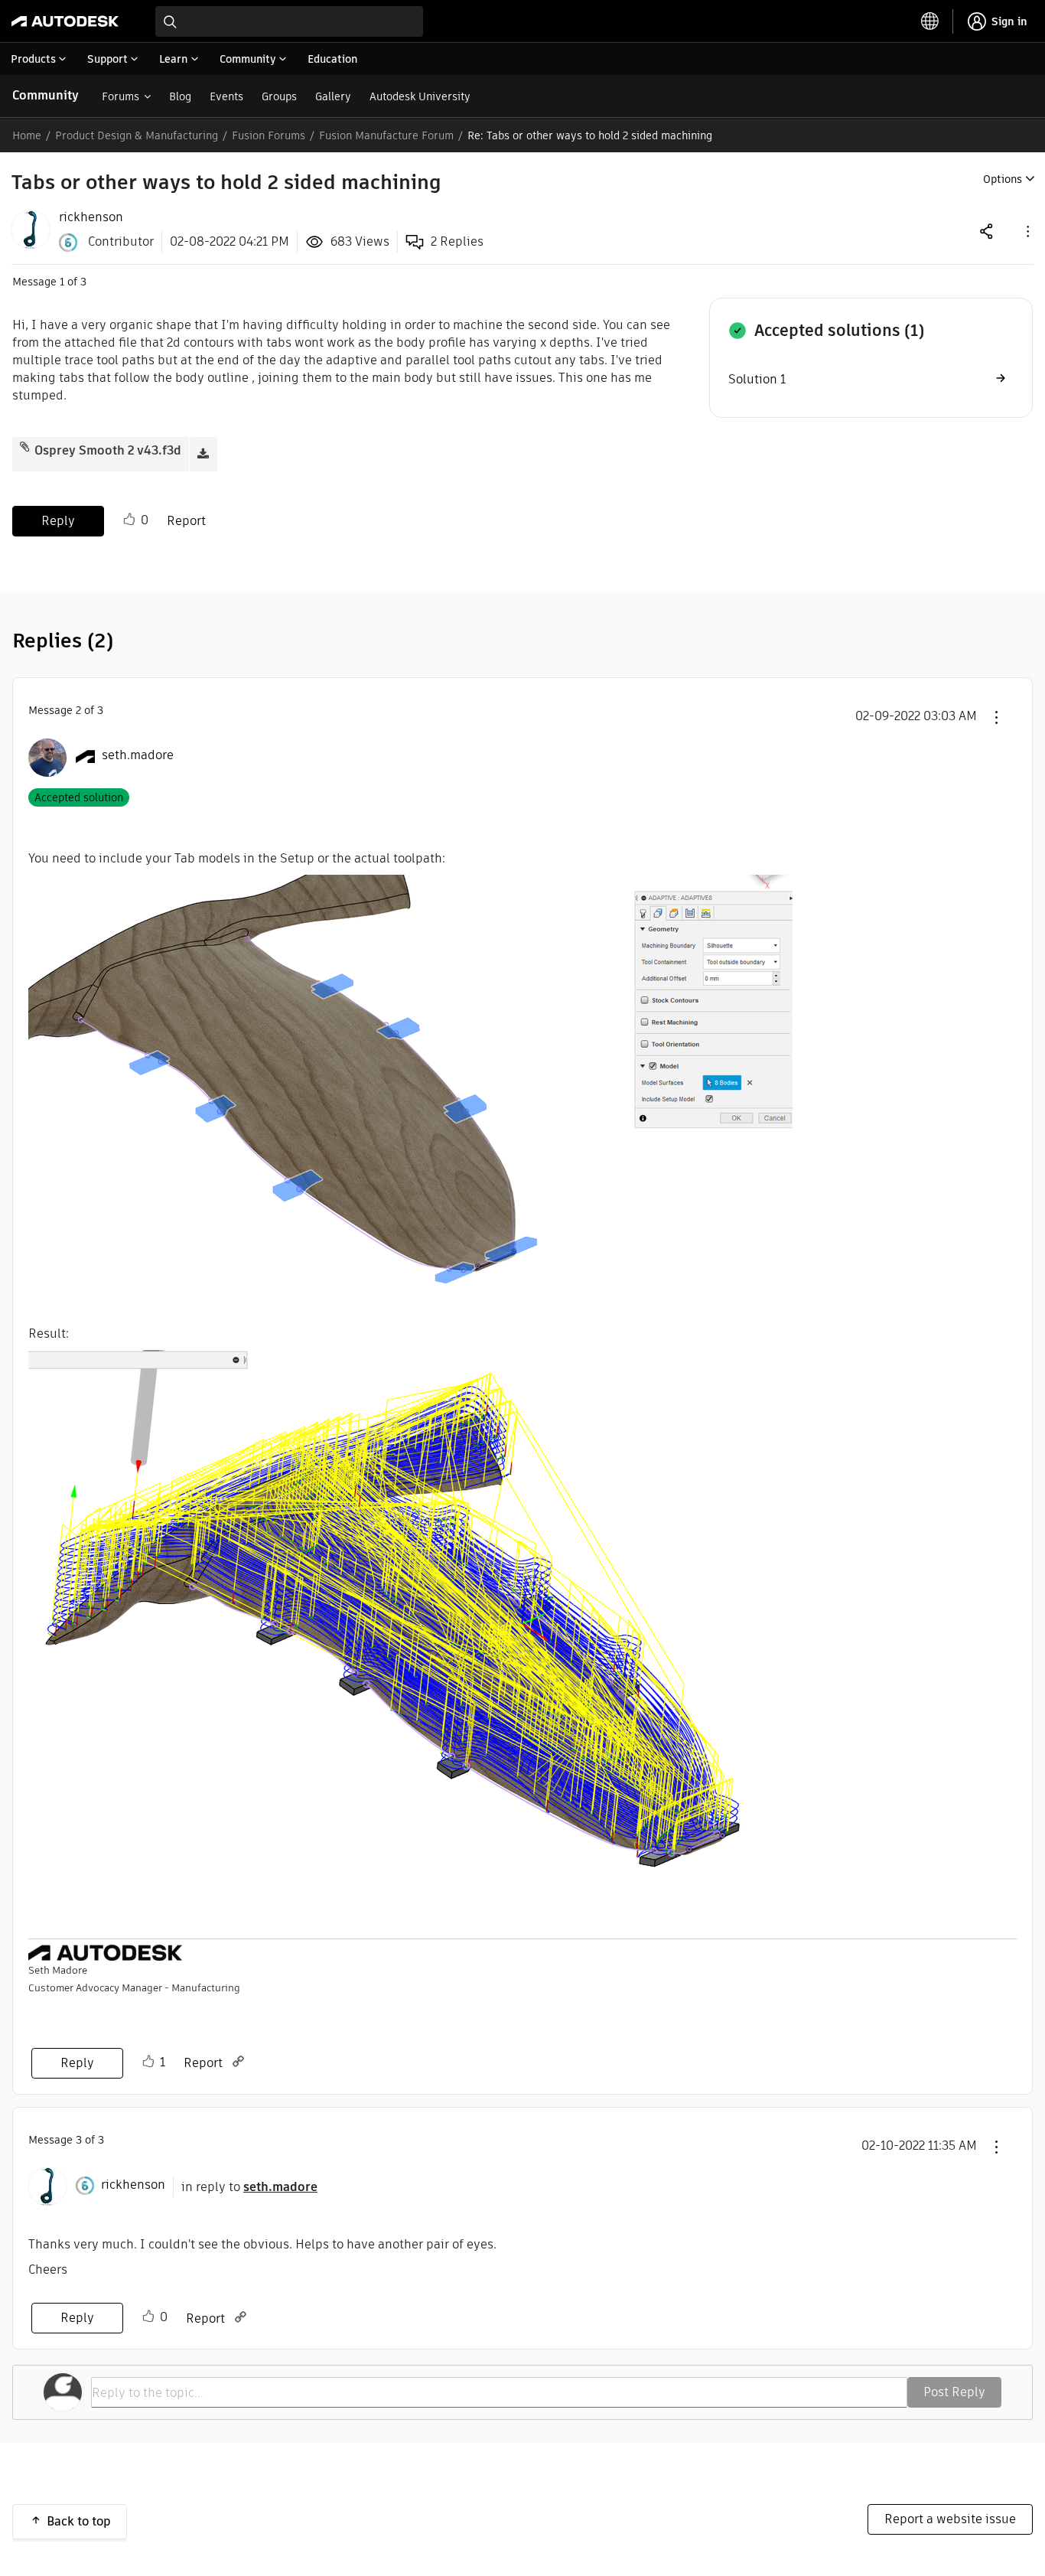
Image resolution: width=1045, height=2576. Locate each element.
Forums (120, 96)
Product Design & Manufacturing (137, 135)
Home (27, 135)
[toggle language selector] (930, 21)
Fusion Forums (269, 135)
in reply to (249, 2187)
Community (46, 95)
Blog (180, 96)
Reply (58, 521)
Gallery (333, 96)
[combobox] (289, 21)
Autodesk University (420, 96)
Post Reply (954, 2392)
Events (226, 96)
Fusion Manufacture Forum (386, 135)
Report (186, 521)
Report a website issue (950, 2519)
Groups (279, 96)
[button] (1027, 231)
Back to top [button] (79, 2521)
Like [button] (129, 520)
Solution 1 (757, 379)
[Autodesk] (65, 21)
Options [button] (1003, 179)
